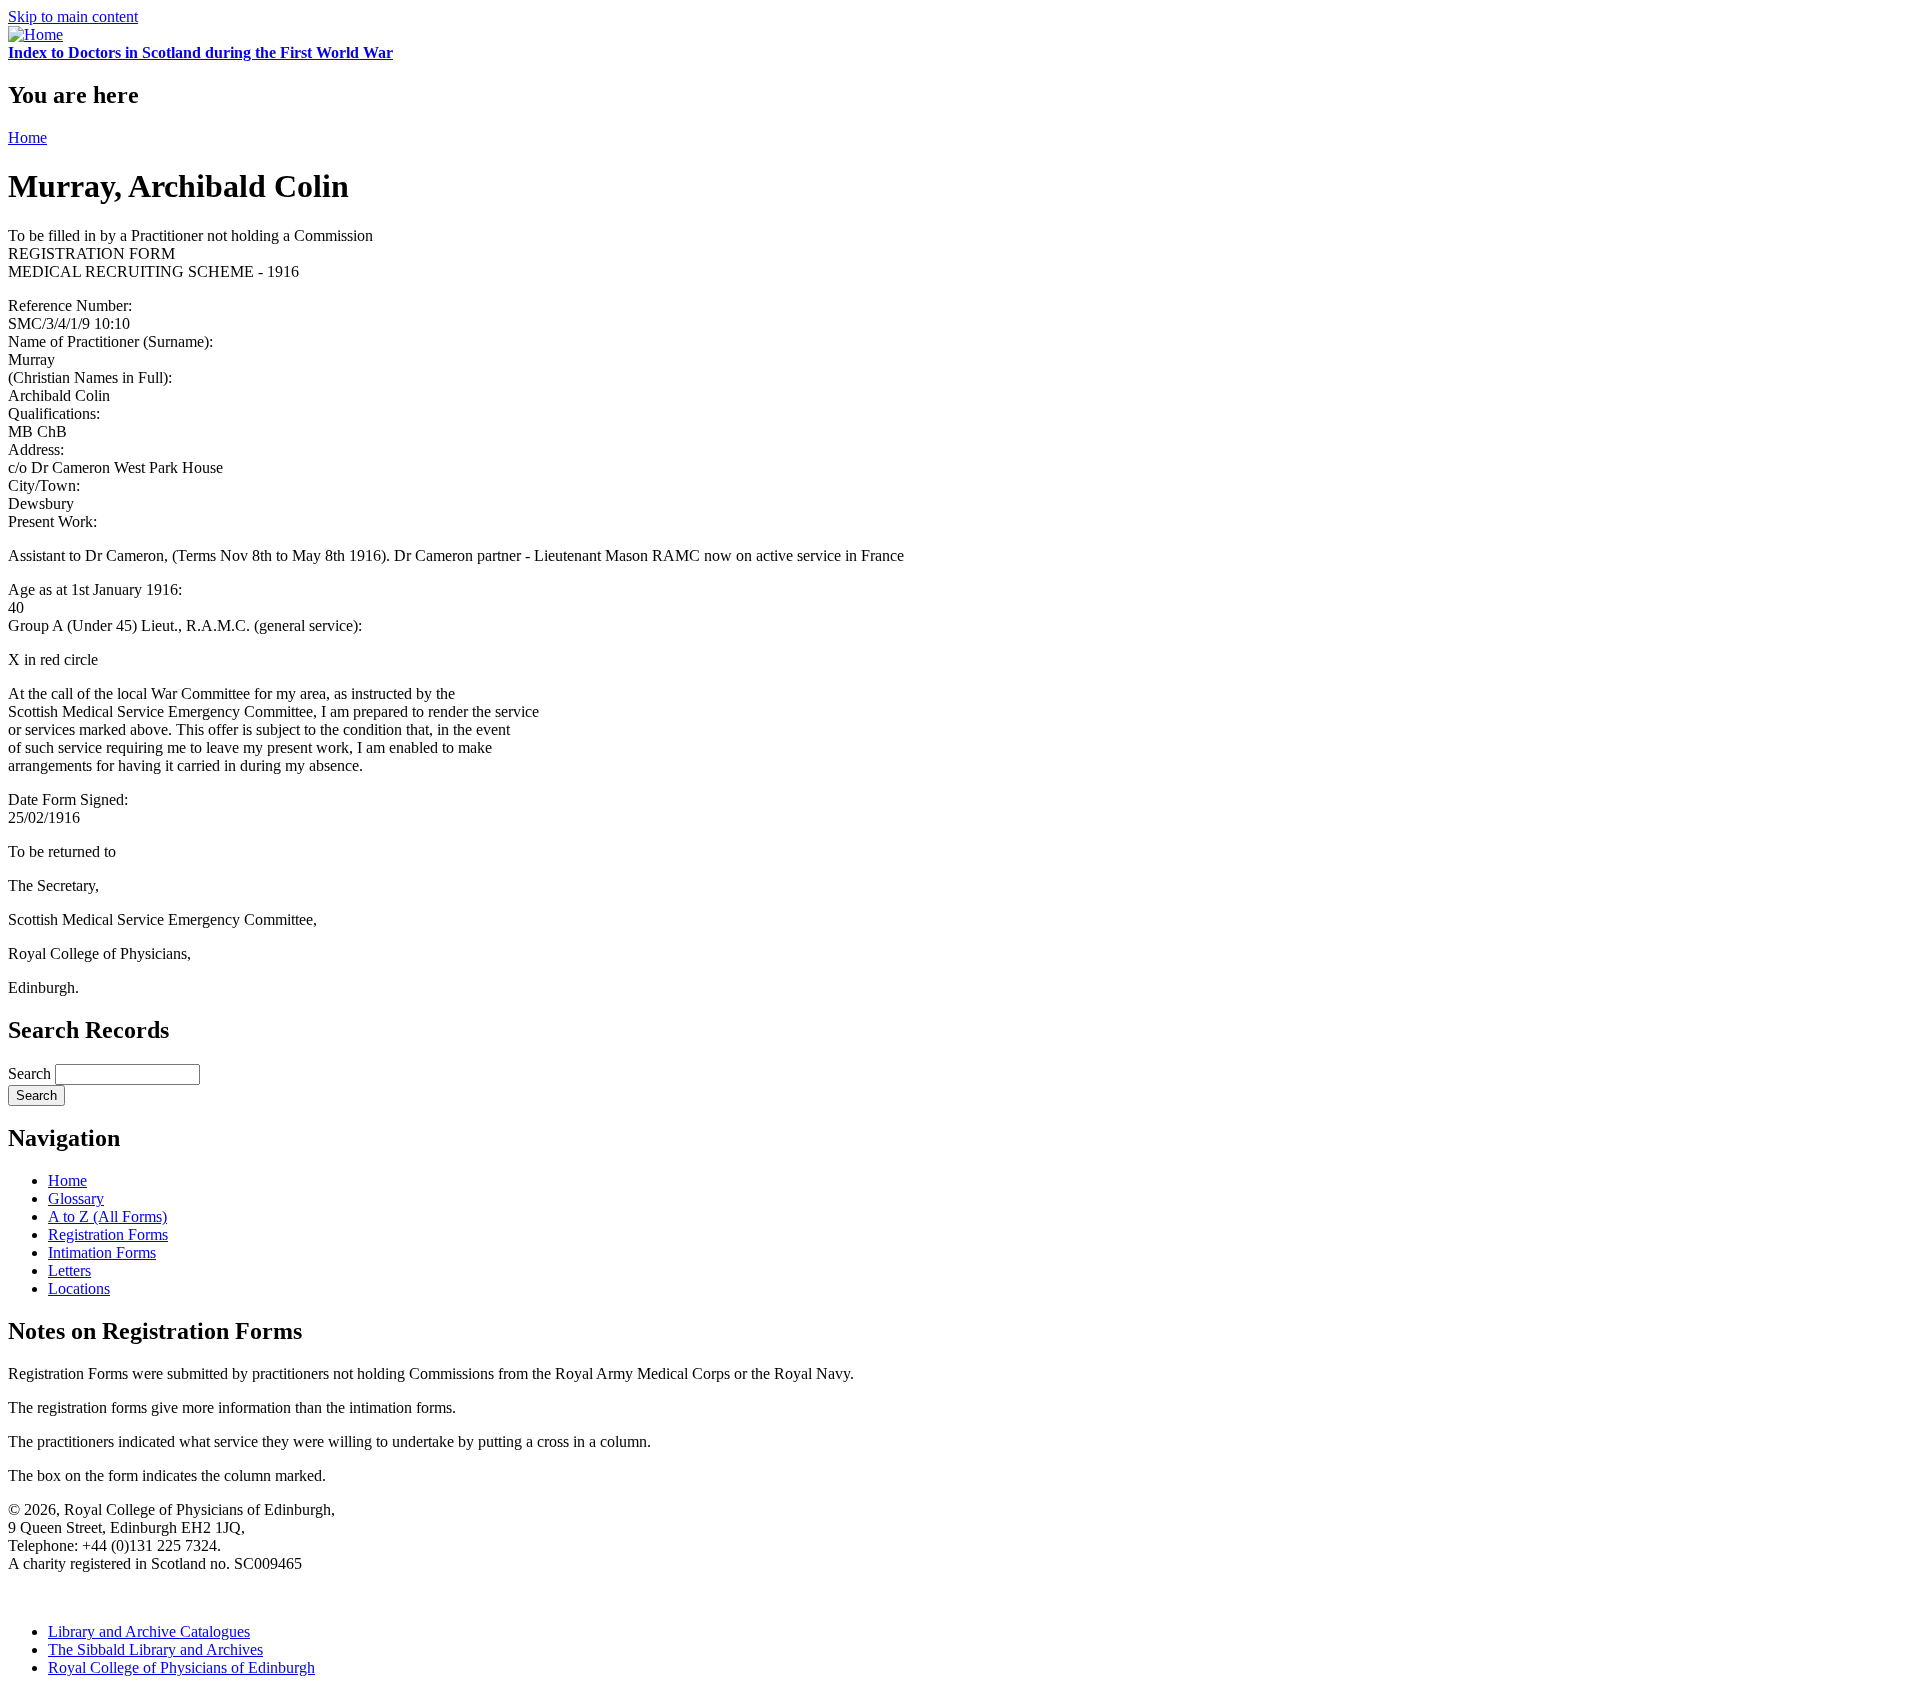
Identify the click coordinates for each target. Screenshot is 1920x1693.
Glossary (76, 1198)
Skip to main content (73, 16)
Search (31, 1073)
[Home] (35, 34)
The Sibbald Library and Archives (155, 1649)
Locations (79, 1288)
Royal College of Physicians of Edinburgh (181, 1667)
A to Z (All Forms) (107, 1216)
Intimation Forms (102, 1252)
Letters (69, 1270)
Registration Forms (108, 1234)
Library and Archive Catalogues (149, 1631)
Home (27, 137)
